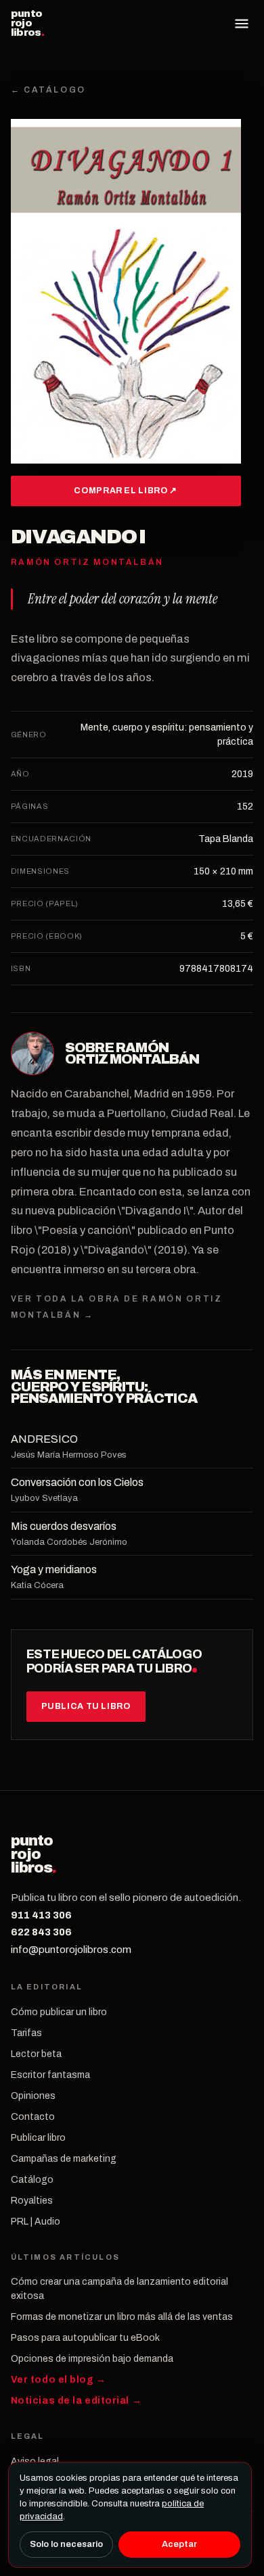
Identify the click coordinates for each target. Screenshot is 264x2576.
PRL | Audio (36, 2222)
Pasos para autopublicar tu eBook (85, 2338)
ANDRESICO (44, 1439)
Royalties (32, 2201)
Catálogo (32, 2180)
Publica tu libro (86, 1706)
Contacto (33, 2117)
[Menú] (242, 24)
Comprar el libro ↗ (125, 491)
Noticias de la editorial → (76, 2401)
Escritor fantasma (50, 2075)
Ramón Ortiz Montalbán (132, 1054)
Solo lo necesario (66, 2544)
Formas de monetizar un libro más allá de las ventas (122, 2317)
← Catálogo (48, 90)
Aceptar (179, 2544)
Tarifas (26, 2033)
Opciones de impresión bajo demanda (92, 2359)
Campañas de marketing (64, 2159)
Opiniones (33, 2096)
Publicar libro (38, 2138)
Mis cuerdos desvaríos (64, 1526)
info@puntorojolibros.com (71, 1950)
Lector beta (36, 2054)
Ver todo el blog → (59, 2380)
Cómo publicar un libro (59, 2012)
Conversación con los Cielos (77, 1482)
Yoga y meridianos (54, 1569)
